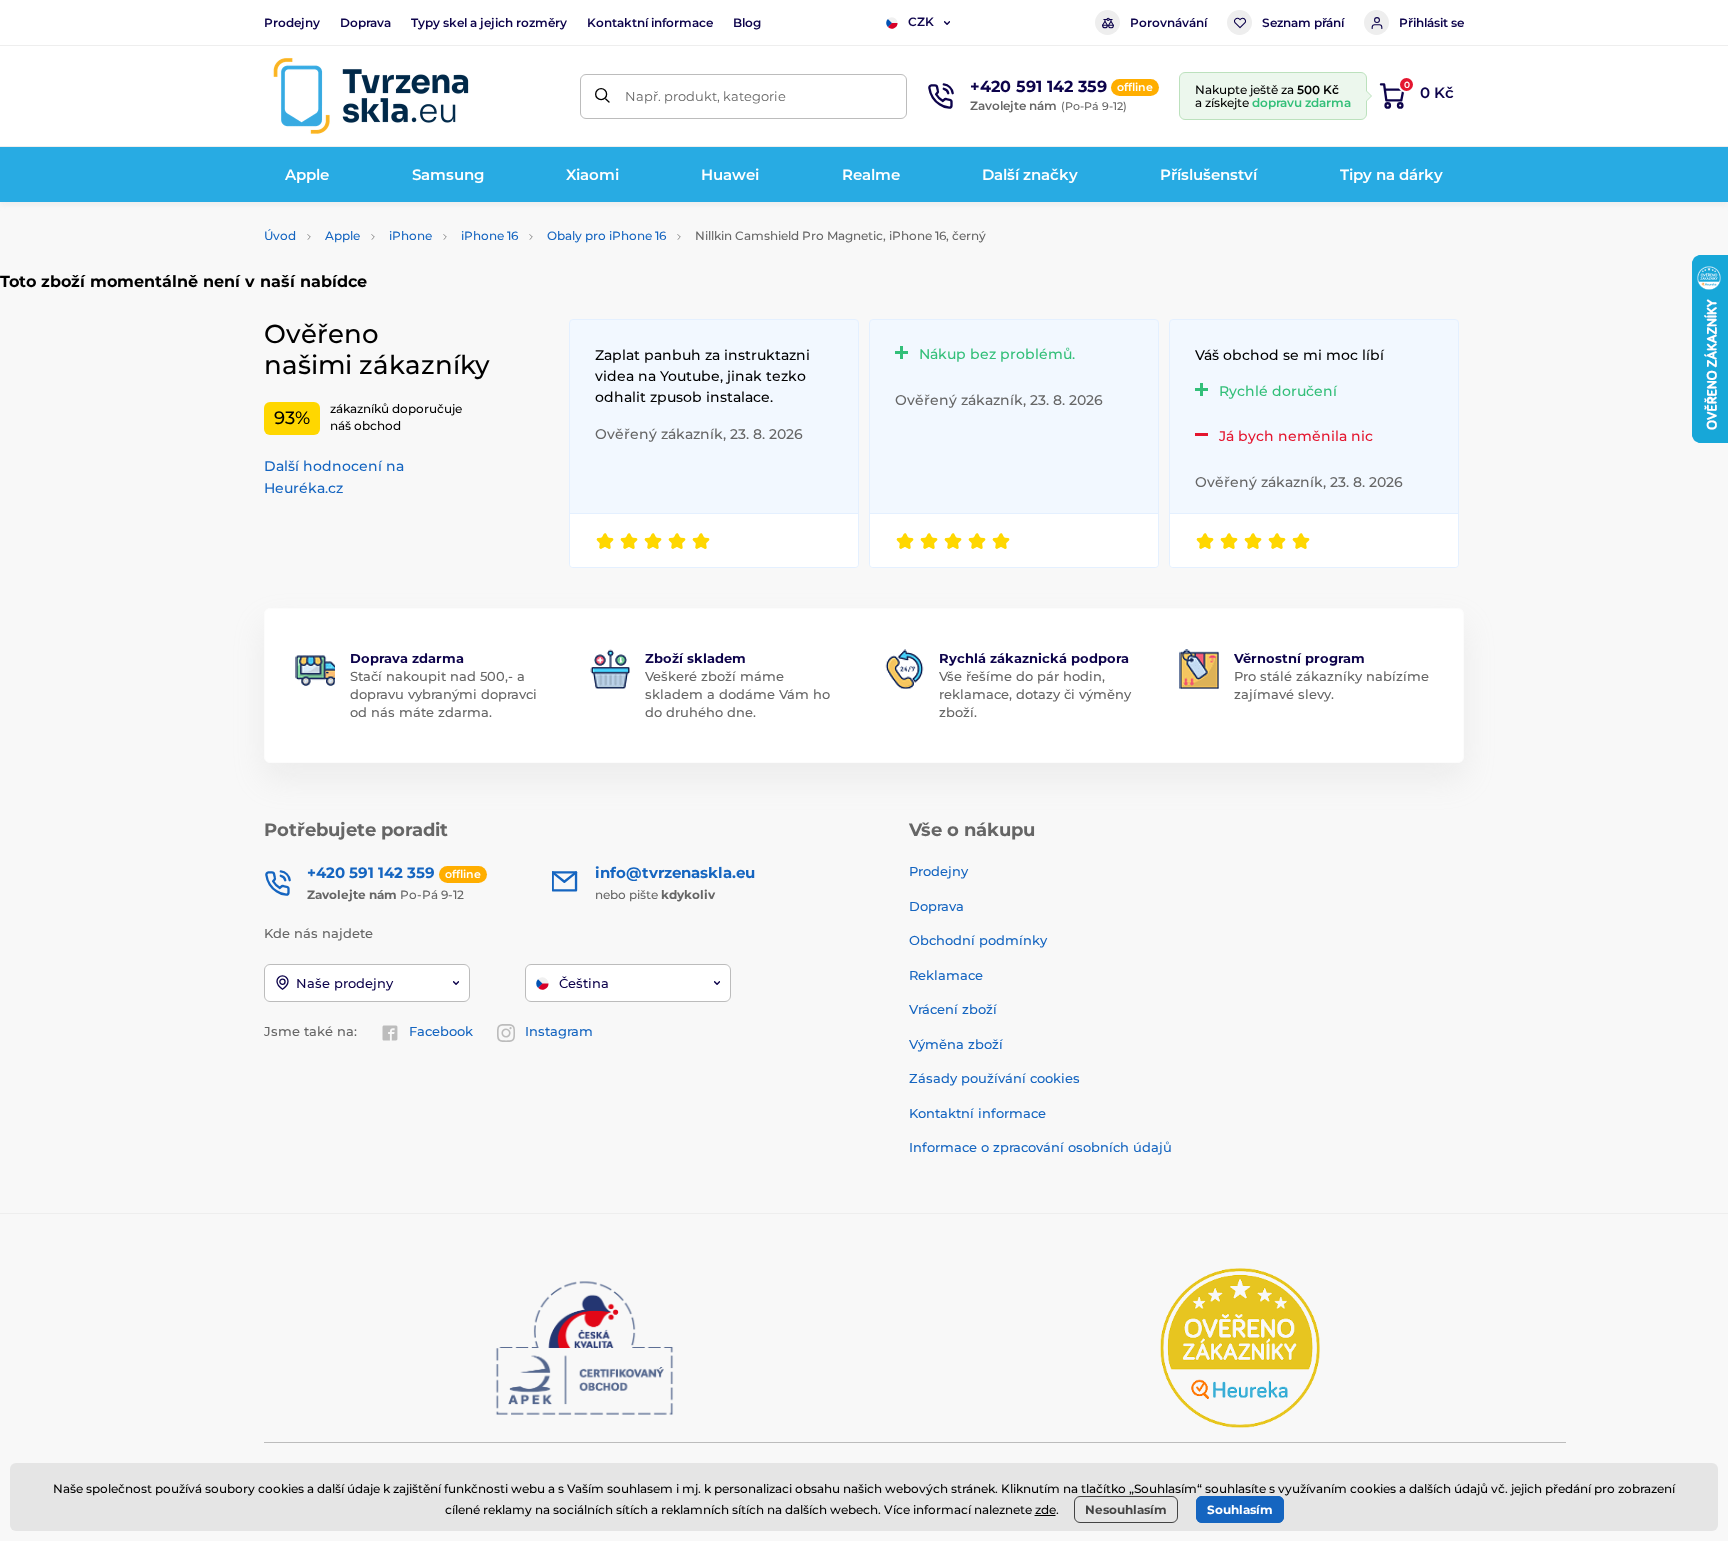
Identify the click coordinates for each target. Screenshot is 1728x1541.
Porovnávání (1168, 22)
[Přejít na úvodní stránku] (371, 96)
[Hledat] (602, 96)
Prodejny (292, 22)
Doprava (365, 22)
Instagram (559, 1031)
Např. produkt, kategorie (705, 96)
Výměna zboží (956, 1044)
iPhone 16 (489, 235)
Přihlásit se (1431, 22)
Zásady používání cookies (994, 1078)
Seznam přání (1303, 22)
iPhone (410, 235)
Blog (747, 22)
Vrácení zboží (953, 1009)
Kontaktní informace (650, 22)
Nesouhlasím (1126, 1509)
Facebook (441, 1031)
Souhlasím (1240, 1509)
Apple (342, 235)
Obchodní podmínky (978, 940)
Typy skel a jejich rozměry (489, 22)
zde (1045, 1509)
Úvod (280, 235)
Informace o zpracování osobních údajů (1040, 1147)
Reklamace (946, 975)
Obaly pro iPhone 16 (606, 235)
